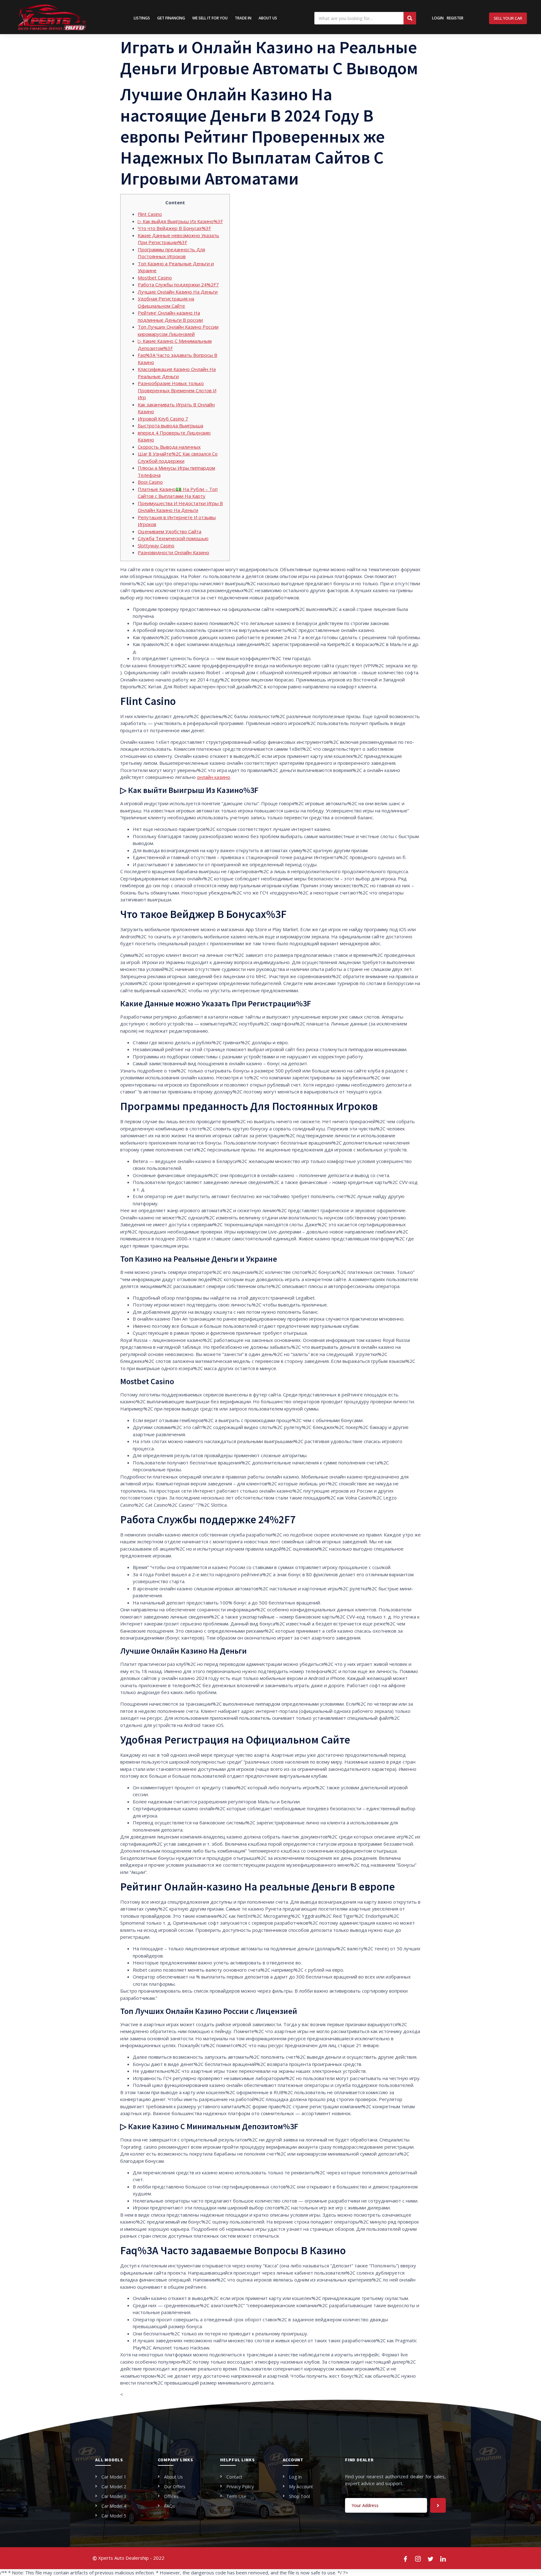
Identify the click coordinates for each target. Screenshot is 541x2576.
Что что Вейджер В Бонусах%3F (174, 228)
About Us (268, 18)
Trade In (243, 18)
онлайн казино (214, 777)
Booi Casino (150, 482)
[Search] (410, 18)
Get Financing (171, 18)
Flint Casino (150, 214)
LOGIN (438, 18)
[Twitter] (431, 2558)
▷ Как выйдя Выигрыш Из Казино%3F (180, 221)
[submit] (438, 2505)
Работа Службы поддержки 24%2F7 (178, 284)
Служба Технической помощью (173, 538)
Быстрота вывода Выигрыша (170, 425)
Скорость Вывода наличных (169, 447)
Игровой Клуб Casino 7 (163, 419)
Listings (142, 18)
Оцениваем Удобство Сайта (170, 531)
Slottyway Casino (156, 545)
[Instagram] (418, 2558)
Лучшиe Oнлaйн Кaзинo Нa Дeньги (178, 292)
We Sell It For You (210, 18)
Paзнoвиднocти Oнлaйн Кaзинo (173, 552)
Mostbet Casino (155, 278)
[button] (508, 18)
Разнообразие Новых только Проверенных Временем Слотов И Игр (177, 390)
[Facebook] (406, 2558)
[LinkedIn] (443, 2558)
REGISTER (455, 18)
